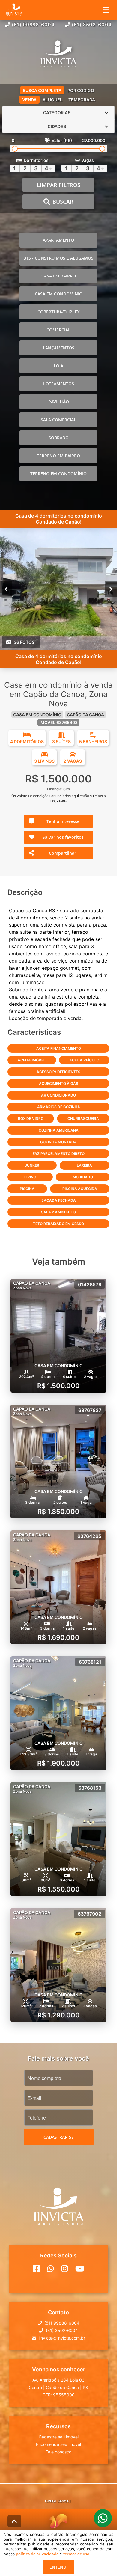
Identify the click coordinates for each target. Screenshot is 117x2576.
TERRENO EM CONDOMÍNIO (58, 474)
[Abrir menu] (106, 10)
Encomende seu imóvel (58, 2444)
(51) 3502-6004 (92, 25)
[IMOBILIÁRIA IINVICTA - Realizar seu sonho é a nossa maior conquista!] (58, 55)
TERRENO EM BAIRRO (58, 456)
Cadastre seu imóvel (59, 2437)
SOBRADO (59, 438)
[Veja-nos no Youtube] (80, 2269)
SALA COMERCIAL (58, 420)
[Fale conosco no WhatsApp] (51, 2269)
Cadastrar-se (59, 2137)
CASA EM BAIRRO (59, 276)
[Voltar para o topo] (14, 2521)
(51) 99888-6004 (33, 25)
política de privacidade (37, 2554)
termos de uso (76, 2554)
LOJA (58, 366)
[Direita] (111, 589)
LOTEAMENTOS (59, 384)
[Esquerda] (6, 589)
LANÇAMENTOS (59, 348)
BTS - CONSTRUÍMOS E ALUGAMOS (58, 258)
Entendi (58, 2567)
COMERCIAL (58, 330)
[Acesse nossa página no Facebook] (36, 2269)
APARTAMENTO (58, 240)
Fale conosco (58, 2452)
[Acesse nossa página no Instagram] (65, 2269)
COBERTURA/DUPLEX (59, 312)
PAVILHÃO (59, 402)
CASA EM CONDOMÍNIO (59, 294)
